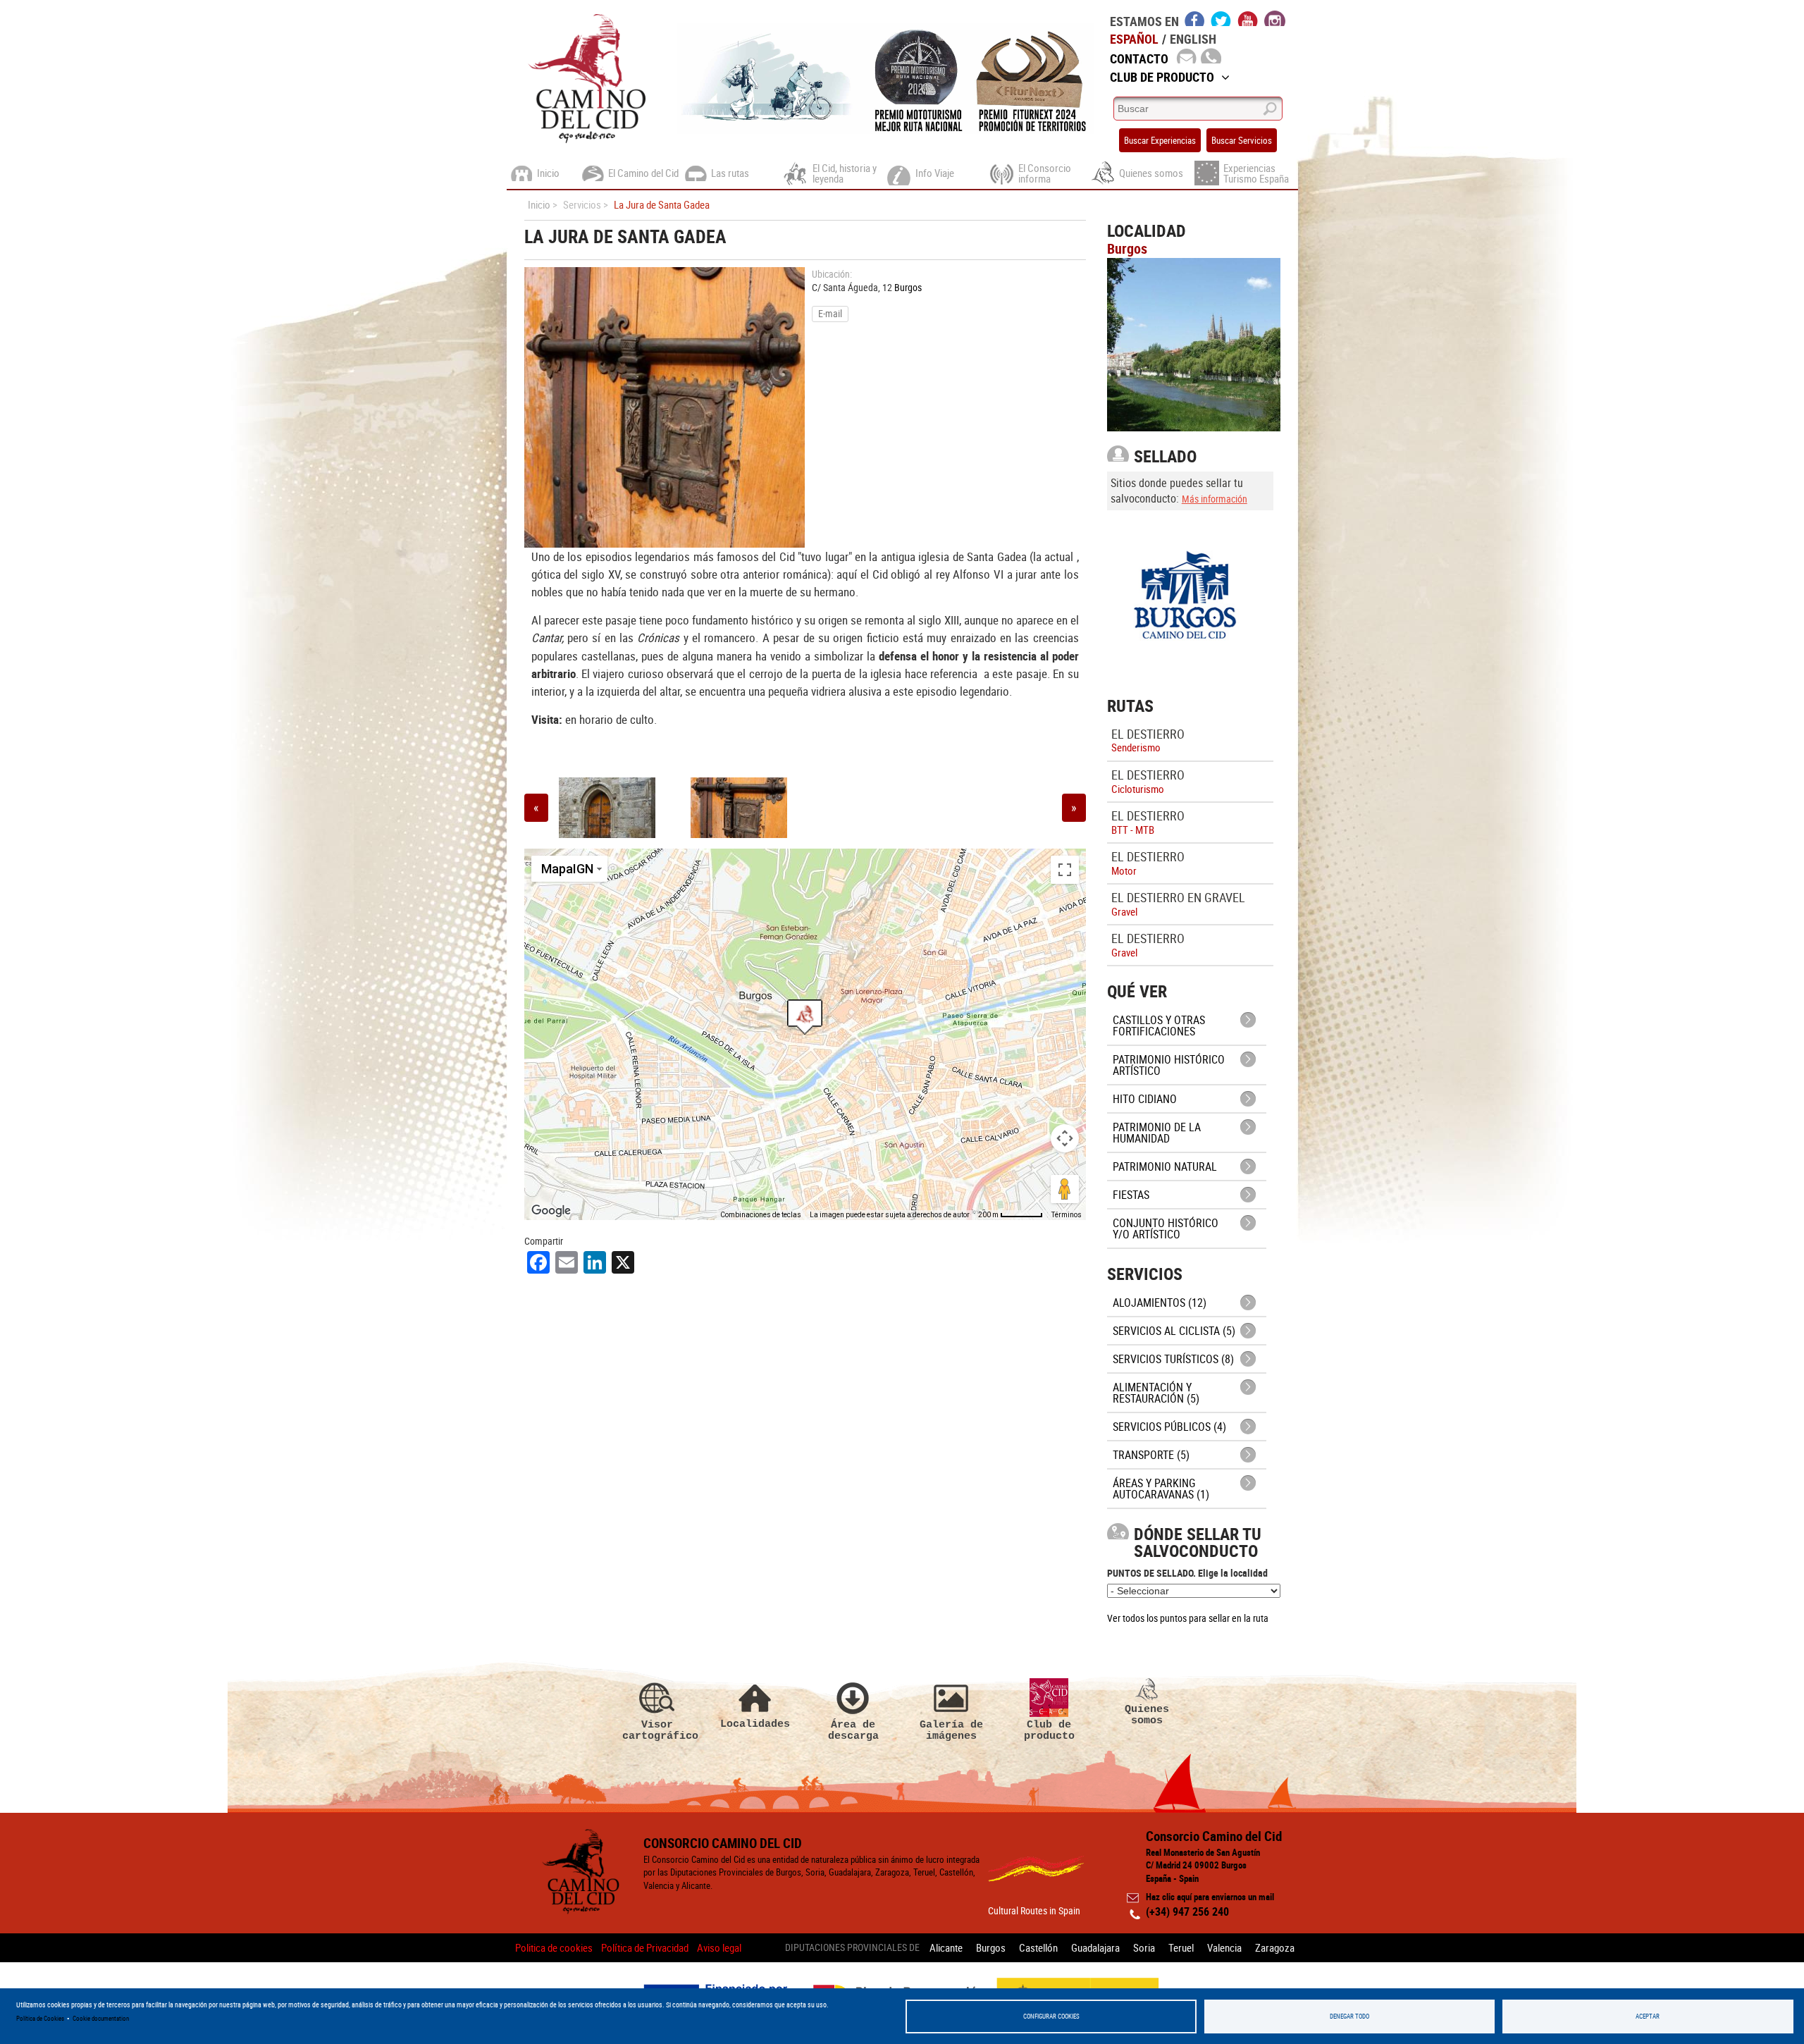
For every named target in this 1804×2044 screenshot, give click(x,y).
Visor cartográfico (657, 1730)
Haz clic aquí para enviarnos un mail (1210, 1897)
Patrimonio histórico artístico (1169, 1065)
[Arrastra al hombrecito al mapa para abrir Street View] (1065, 1189)
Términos (1067, 1215)
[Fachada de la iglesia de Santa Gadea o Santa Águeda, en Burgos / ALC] (607, 808)
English (1193, 39)
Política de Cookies (40, 2018)
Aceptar (1648, 2016)
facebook (1195, 18)
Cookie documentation (101, 2018)
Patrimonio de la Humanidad (1157, 1133)
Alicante (946, 1947)
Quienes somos (1147, 1714)
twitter (1221, 18)
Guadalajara (1095, 1947)
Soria (1144, 1947)
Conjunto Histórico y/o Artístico (1166, 1229)
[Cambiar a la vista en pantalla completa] (1065, 870)
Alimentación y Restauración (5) (1156, 1393)
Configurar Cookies (1051, 2016)
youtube (1248, 18)
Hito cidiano (1145, 1099)
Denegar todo (1349, 2016)
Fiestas (1131, 1195)
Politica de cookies (554, 1947)
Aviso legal (719, 1947)
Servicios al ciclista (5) (1174, 1331)
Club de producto (1049, 1730)
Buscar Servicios (1242, 140)
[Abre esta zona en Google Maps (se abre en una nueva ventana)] (551, 1211)
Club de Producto (1162, 77)
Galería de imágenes (951, 1730)
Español (1134, 39)
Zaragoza (1275, 1947)
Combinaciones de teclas (761, 1215)
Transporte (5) (1151, 1455)
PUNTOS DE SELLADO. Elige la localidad (1187, 1573)
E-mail (830, 313)
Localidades (755, 1724)
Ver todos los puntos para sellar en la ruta (1188, 1618)
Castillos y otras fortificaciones (1159, 1026)
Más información (1215, 499)
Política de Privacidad (645, 1947)
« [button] (536, 807)
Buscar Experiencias (1160, 140)
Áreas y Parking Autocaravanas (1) (1161, 1489)
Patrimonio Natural (1165, 1166)
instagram (1275, 18)
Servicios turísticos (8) (1173, 1359)
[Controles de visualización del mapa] (1065, 1138)
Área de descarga (853, 1730)
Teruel (1181, 1947)
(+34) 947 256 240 (1187, 1911)
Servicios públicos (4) (1169, 1427)
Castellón (1038, 1947)
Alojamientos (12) (1160, 1303)
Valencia (1224, 1947)
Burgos (908, 287)
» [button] (1074, 807)
